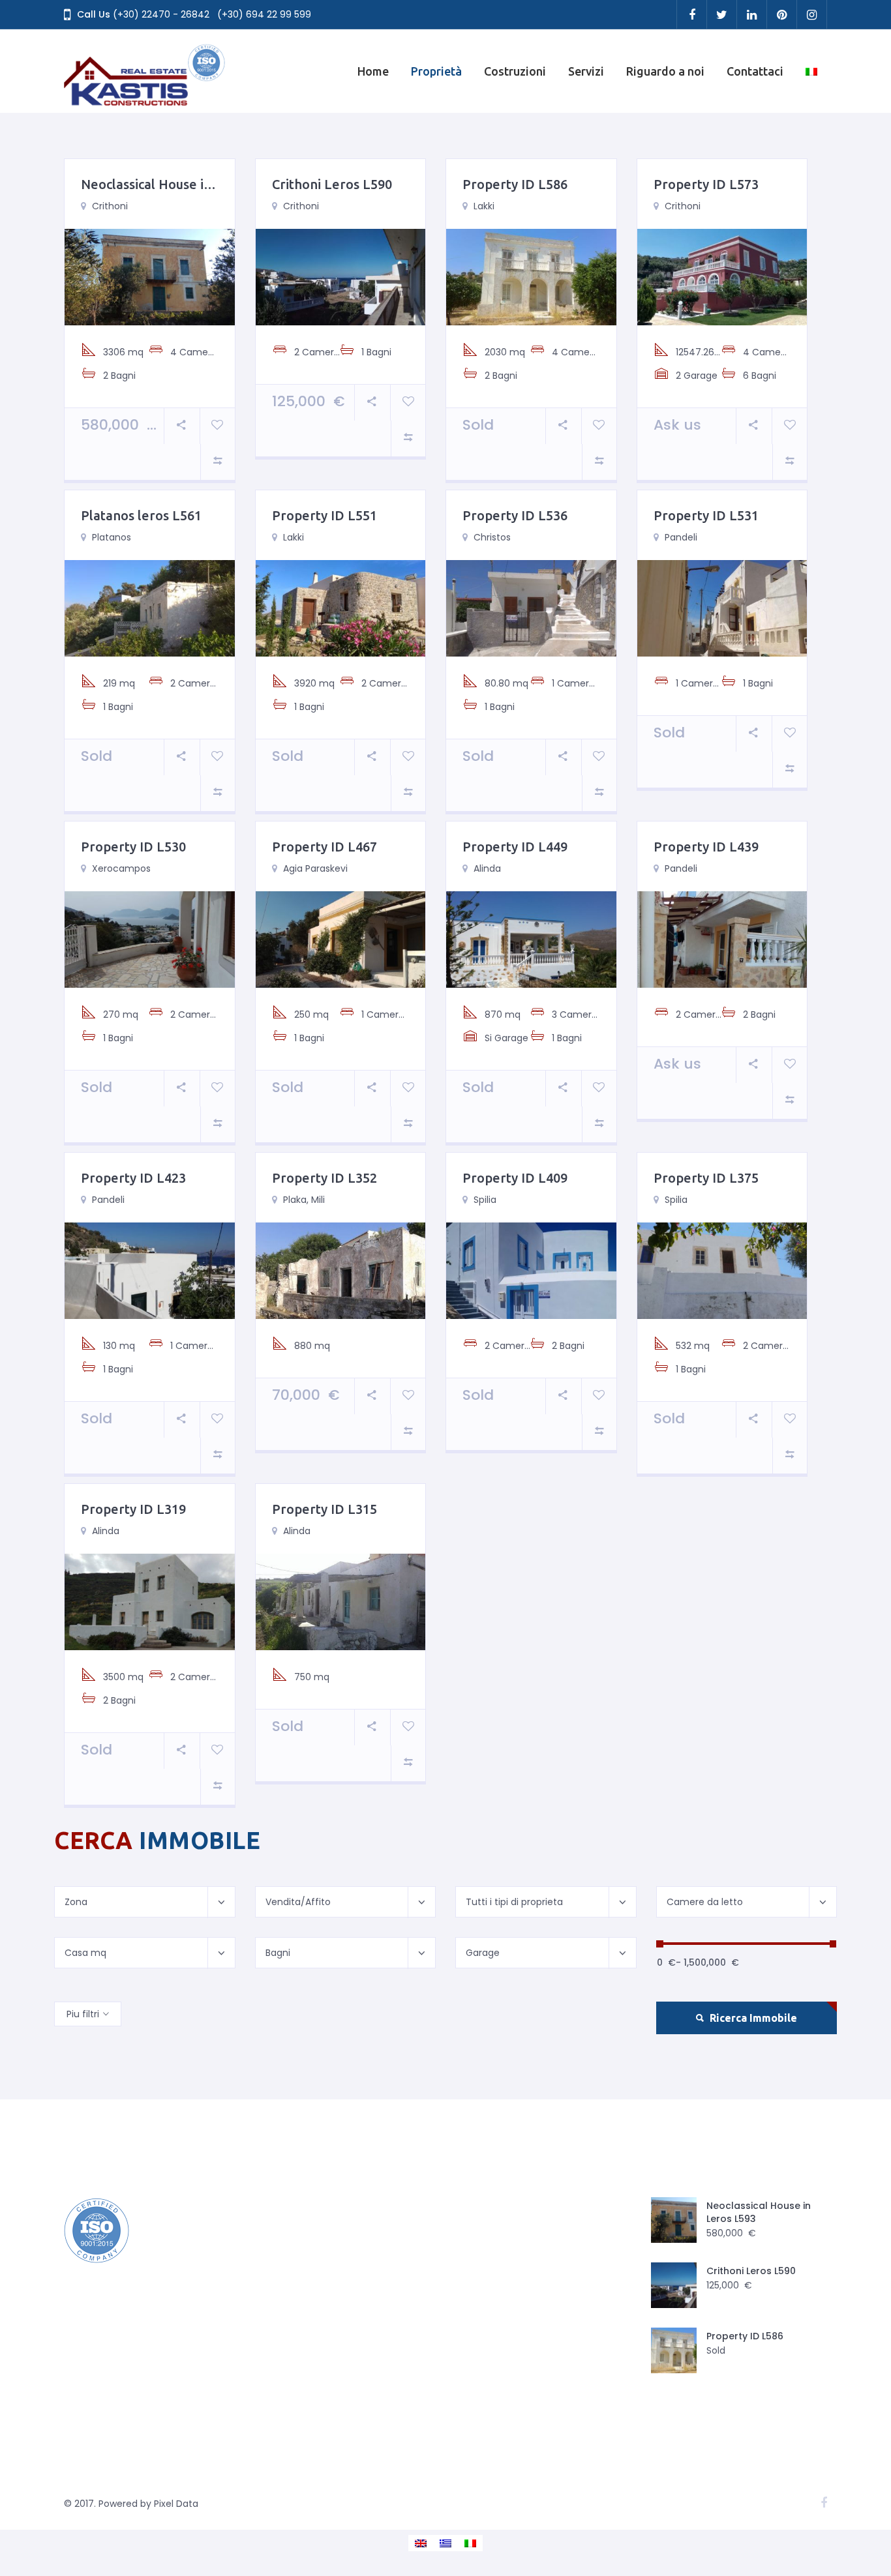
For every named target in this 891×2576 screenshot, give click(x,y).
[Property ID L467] (341, 939)
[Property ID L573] (722, 276)
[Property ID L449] (531, 939)
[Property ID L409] (531, 1270)
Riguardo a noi (665, 71)
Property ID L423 (133, 1178)
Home (373, 71)
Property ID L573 (706, 184)
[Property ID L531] (722, 608)
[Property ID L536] (531, 608)
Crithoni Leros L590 (332, 184)
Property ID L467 (325, 847)
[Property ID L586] (531, 276)
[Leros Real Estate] (145, 71)
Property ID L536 (515, 515)
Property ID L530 (133, 847)
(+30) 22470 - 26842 (161, 14)
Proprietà (436, 71)
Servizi (586, 71)
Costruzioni (515, 71)
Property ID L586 (515, 184)
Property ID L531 (706, 515)
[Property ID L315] (341, 1601)
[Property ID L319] (150, 1601)
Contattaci (755, 71)
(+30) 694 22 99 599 (264, 14)
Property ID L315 (325, 1509)
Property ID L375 (706, 1178)
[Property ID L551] (341, 608)
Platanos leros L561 (141, 515)
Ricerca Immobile (752, 2018)
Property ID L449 (515, 847)
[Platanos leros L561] (150, 608)
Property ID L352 (325, 1178)
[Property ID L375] (722, 1270)
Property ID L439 (706, 847)
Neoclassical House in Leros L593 (182, 184)
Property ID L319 (133, 1509)
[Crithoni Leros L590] (341, 276)
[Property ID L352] (341, 1270)
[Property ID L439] (722, 939)
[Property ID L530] (150, 939)
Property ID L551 (325, 515)
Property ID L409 (515, 1178)
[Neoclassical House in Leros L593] (150, 276)
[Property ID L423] (150, 1270)
